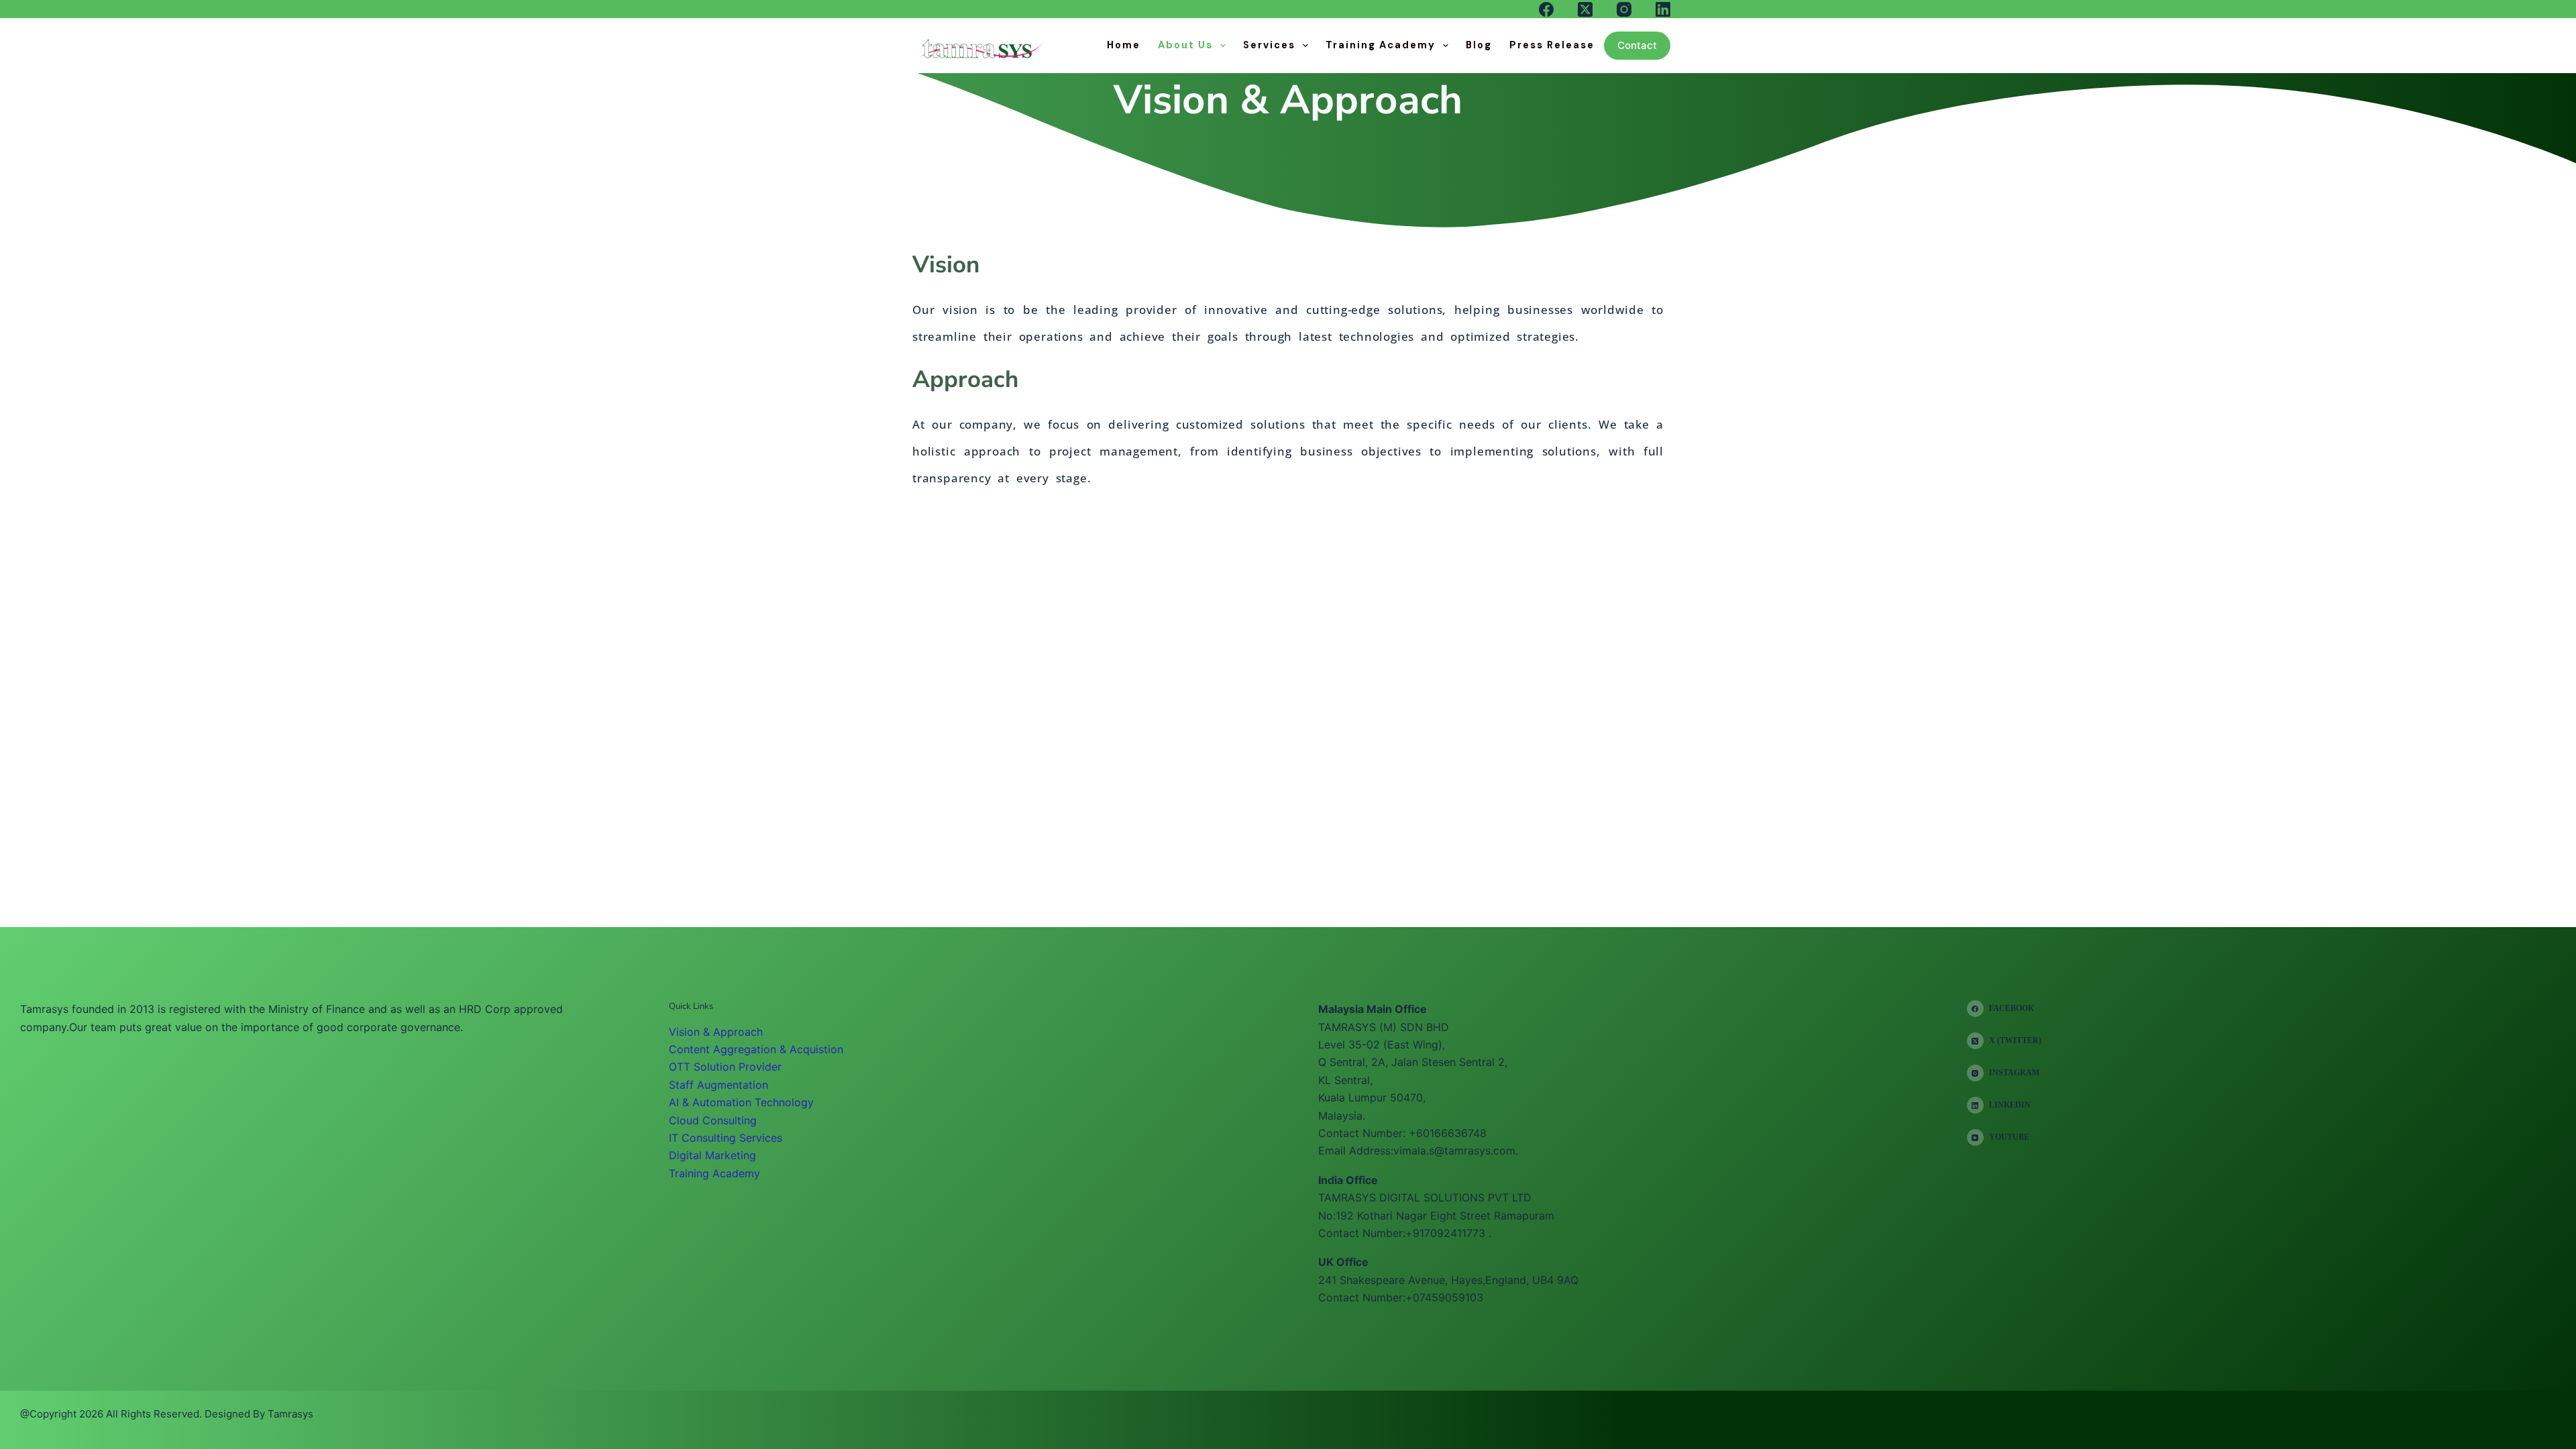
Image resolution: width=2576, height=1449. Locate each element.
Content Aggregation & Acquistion (756, 1049)
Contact (1637, 45)
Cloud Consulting (713, 1120)
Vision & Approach (716, 1032)
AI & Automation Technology (741, 1102)
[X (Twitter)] (1585, 9)
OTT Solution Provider (725, 1067)
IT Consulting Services (726, 1138)
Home (1124, 45)
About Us (1185, 45)
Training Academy (1381, 45)
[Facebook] (1546, 9)
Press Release (1552, 45)
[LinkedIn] (1663, 9)
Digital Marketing (712, 1155)
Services (1269, 45)
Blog (1479, 45)
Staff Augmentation (718, 1085)
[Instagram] (1624, 9)
